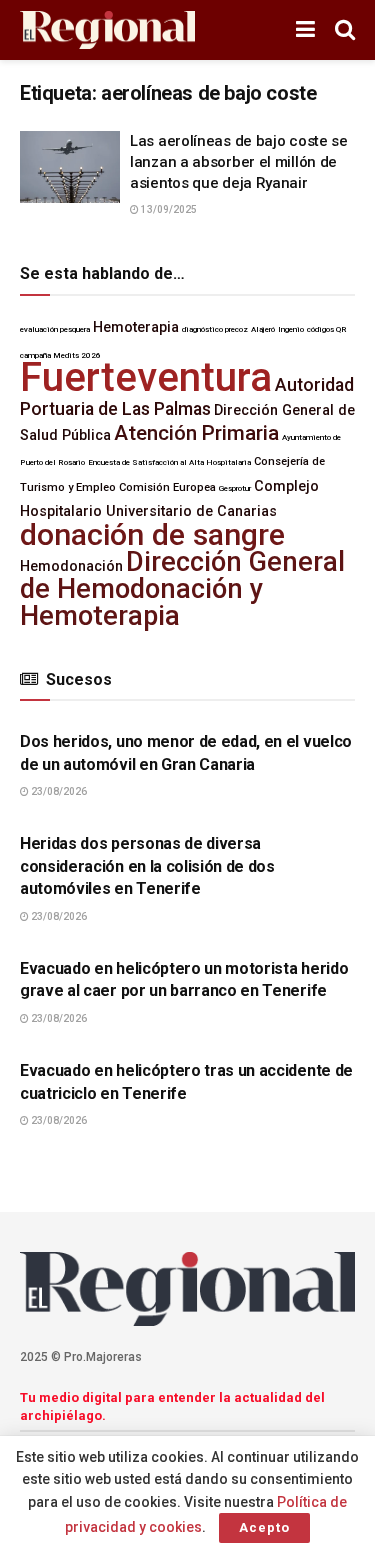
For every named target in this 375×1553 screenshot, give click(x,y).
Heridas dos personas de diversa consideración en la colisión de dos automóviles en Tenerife (147, 866)
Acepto (264, 1527)
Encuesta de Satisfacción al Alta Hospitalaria (169, 462)
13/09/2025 (168, 209)
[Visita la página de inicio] (107, 30)
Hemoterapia (136, 327)
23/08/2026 (58, 791)
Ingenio (291, 329)
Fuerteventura (146, 377)
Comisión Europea (167, 487)
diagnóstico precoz (215, 329)
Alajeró (263, 329)
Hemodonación (71, 566)
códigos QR (327, 329)
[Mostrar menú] (305, 30)
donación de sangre (152, 534)
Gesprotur (235, 488)
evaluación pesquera (55, 329)
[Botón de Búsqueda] (345, 30)
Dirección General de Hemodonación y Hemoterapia (182, 589)
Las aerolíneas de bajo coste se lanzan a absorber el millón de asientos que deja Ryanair (239, 162)
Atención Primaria (196, 433)
